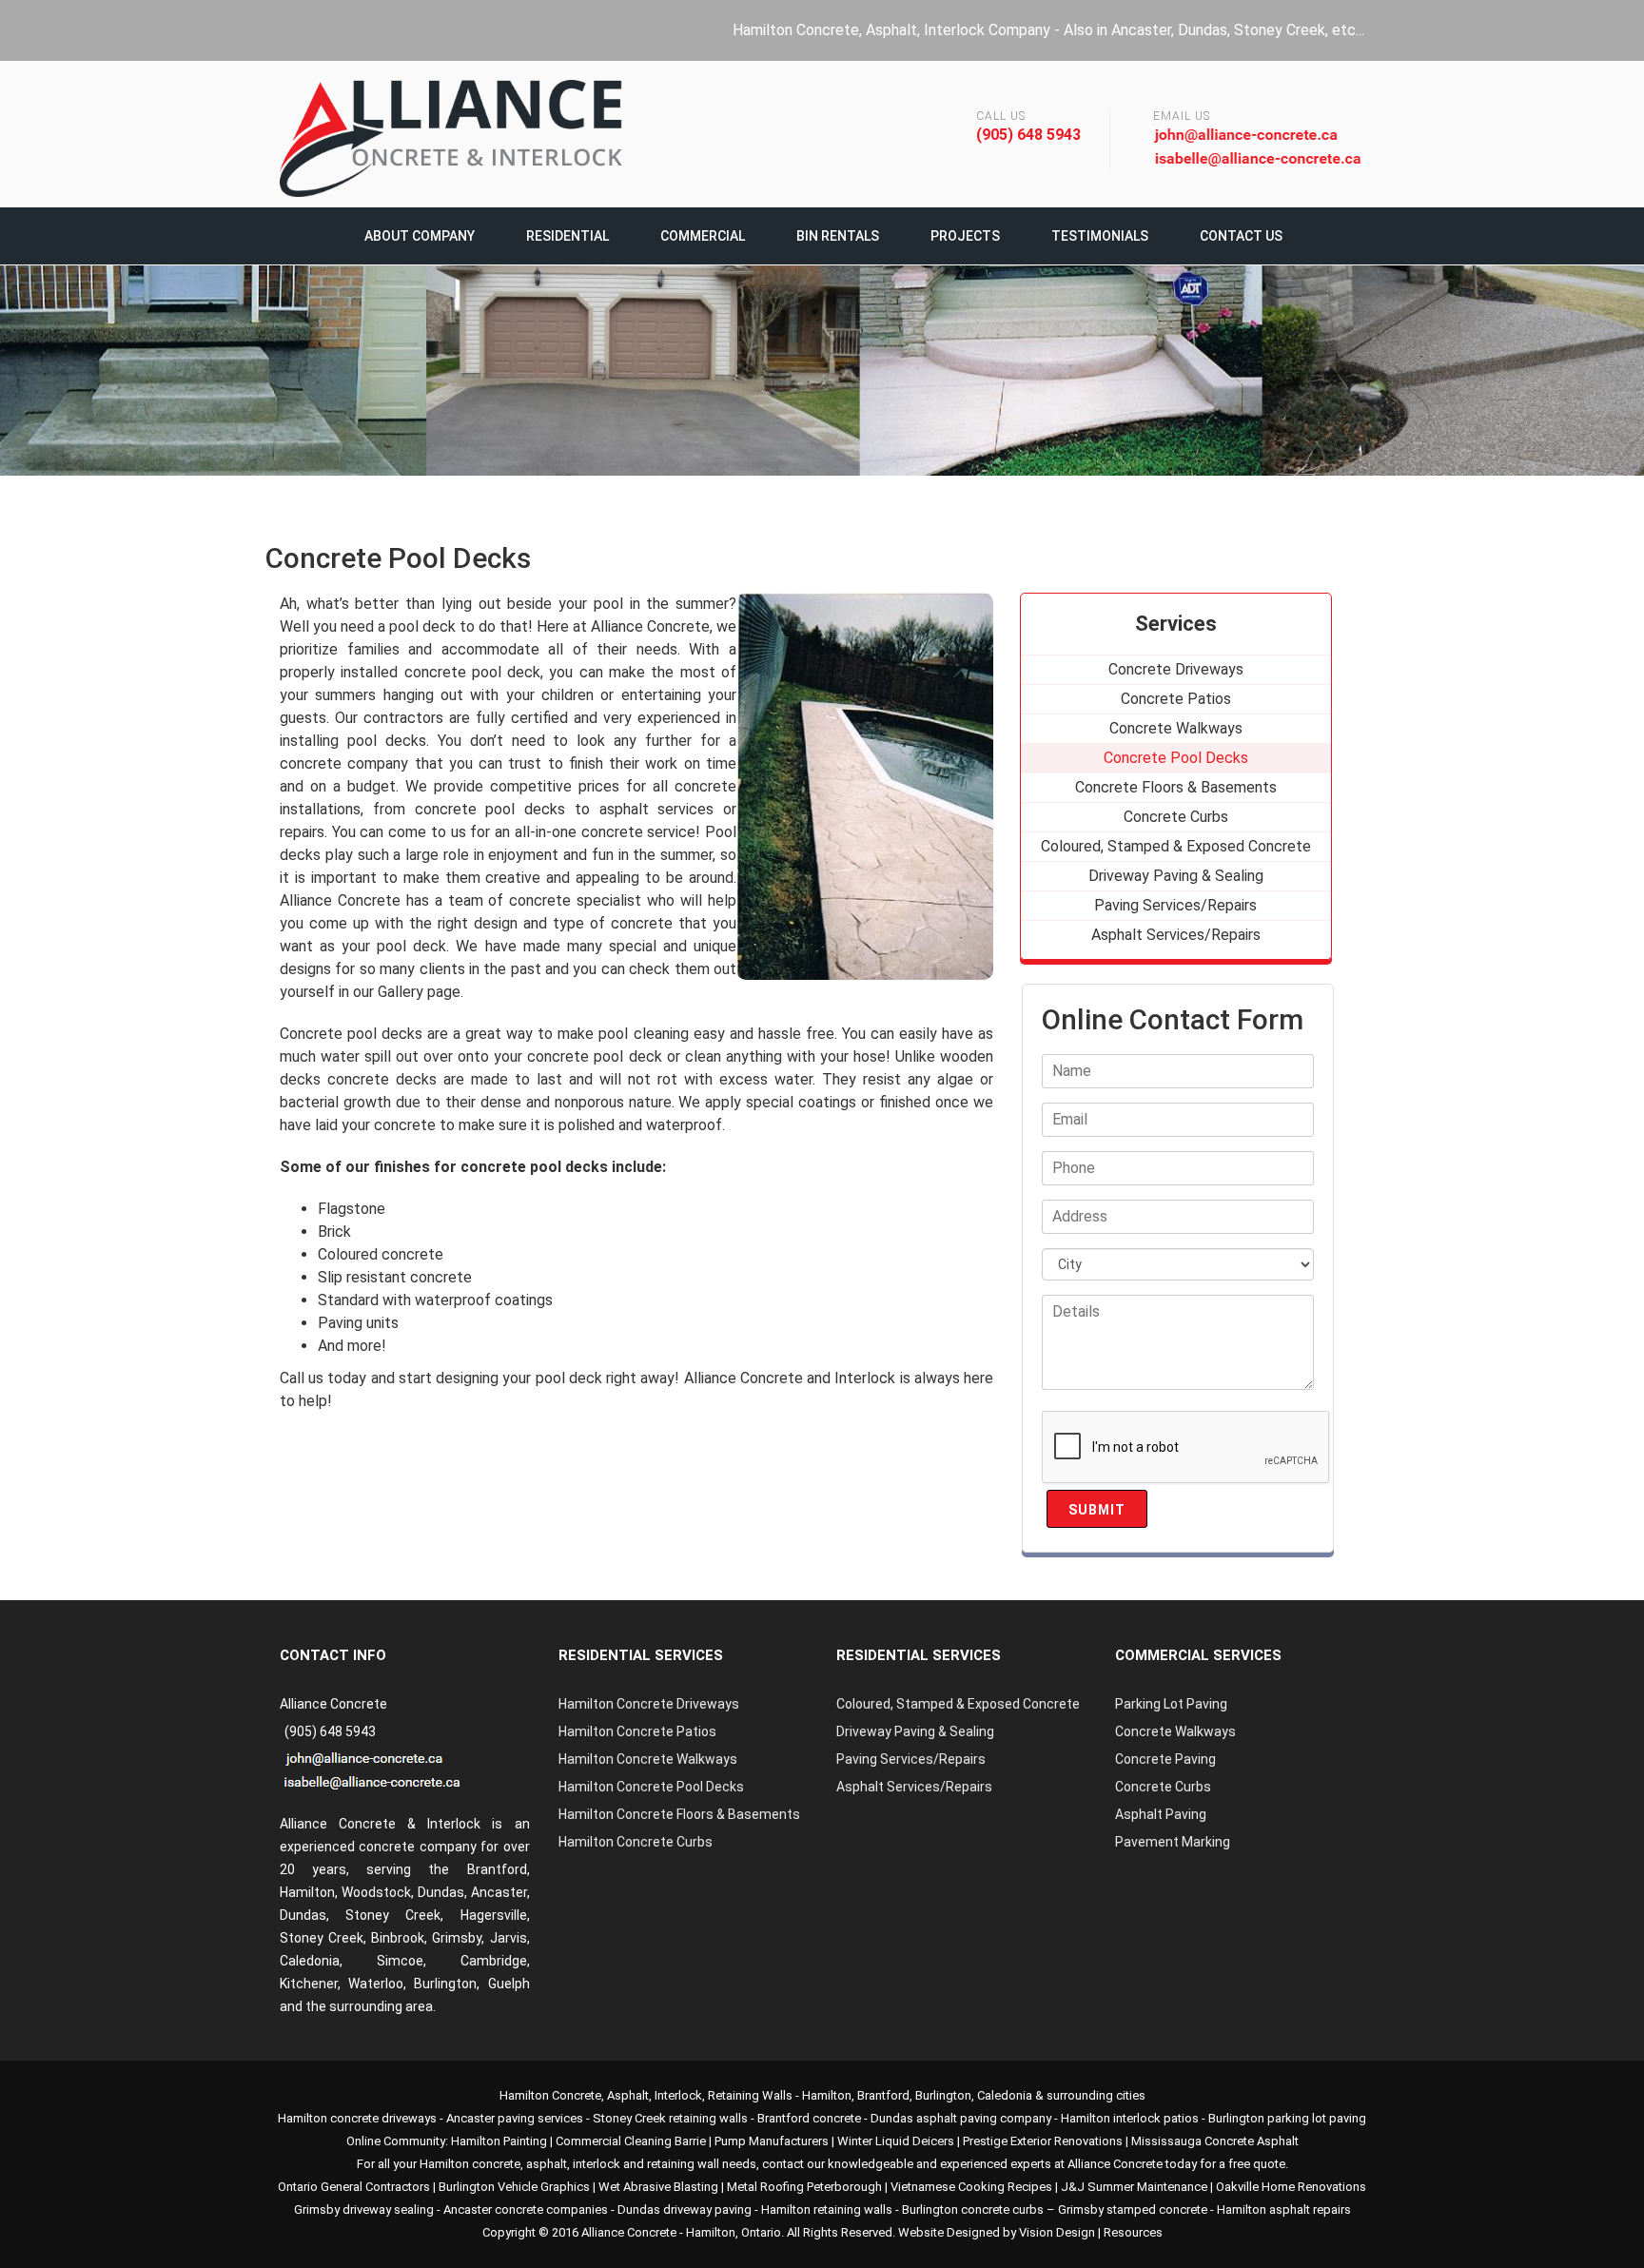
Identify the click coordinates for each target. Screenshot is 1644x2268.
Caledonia (1005, 2095)
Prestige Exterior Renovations (1043, 2141)
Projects (965, 236)
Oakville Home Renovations (1291, 2187)
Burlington (445, 1984)
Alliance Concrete (629, 2232)
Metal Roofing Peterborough (804, 2187)
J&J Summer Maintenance (1134, 2187)
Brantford (497, 1869)
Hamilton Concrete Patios (637, 1731)
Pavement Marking (1173, 1842)
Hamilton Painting (499, 2141)
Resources (1133, 2232)
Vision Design (1057, 2232)
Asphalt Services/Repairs (914, 1787)
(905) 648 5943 (1028, 135)
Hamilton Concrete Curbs (636, 1842)
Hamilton (827, 2095)
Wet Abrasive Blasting (658, 2187)
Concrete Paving (1165, 1759)
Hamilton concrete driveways (357, 2118)
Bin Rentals (838, 236)
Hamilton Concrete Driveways (649, 1704)
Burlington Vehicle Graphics (514, 2187)
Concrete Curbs (1163, 1787)
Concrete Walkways (1175, 1731)
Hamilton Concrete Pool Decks (651, 1787)
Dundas (303, 1915)
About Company (420, 236)
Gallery (401, 992)
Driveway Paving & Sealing (915, 1731)
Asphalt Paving (1161, 1814)
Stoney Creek (393, 1915)
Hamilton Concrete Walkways (648, 1759)
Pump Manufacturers (772, 2141)
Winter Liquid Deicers (896, 2141)
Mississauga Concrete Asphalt (1215, 2141)
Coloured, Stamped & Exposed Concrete (958, 1704)
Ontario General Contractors (354, 2187)
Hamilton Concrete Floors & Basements (679, 1814)
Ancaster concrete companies (526, 2209)
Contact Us (1241, 236)
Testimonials (1100, 236)
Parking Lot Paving (1171, 1704)
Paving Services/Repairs (911, 1759)
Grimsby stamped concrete (1133, 2209)
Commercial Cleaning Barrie (631, 2141)
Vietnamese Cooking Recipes (971, 2187)
